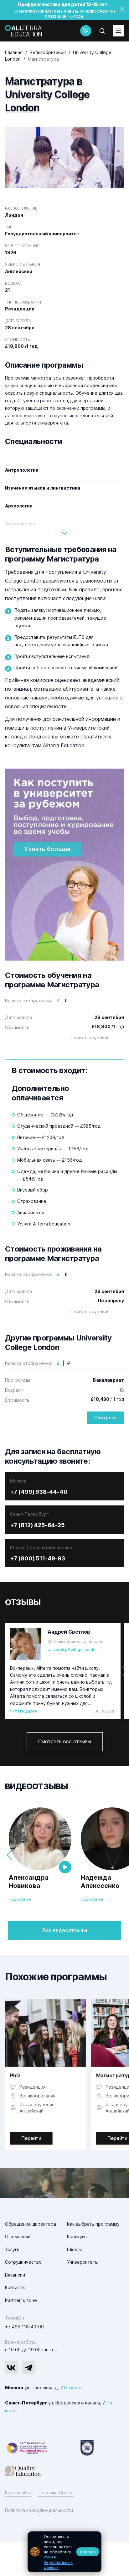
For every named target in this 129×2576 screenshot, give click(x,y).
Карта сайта (18, 2493)
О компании (18, 2236)
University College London (73, 1650)
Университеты (83, 2262)
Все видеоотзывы (65, 1930)
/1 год (108, 1026)
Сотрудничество (23, 2262)
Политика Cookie (56, 2493)
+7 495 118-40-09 (24, 2327)
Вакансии (15, 2275)
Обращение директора (31, 2224)
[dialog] (64, 2552)
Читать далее (24, 1711)
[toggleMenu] (118, 31)
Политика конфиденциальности (39, 2510)
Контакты (15, 2287)
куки (48, 2557)
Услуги (12, 2249)
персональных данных (58, 2565)
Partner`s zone (21, 2300)
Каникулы (77, 2236)
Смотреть (105, 1418)
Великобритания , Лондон (79, 1642)
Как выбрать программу (93, 2224)
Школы (74, 2249)
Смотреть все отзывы (65, 1741)
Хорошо (88, 2552)
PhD (15, 2075)
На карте (74, 2388)
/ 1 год (107, 1399)
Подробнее (20, 1899)
